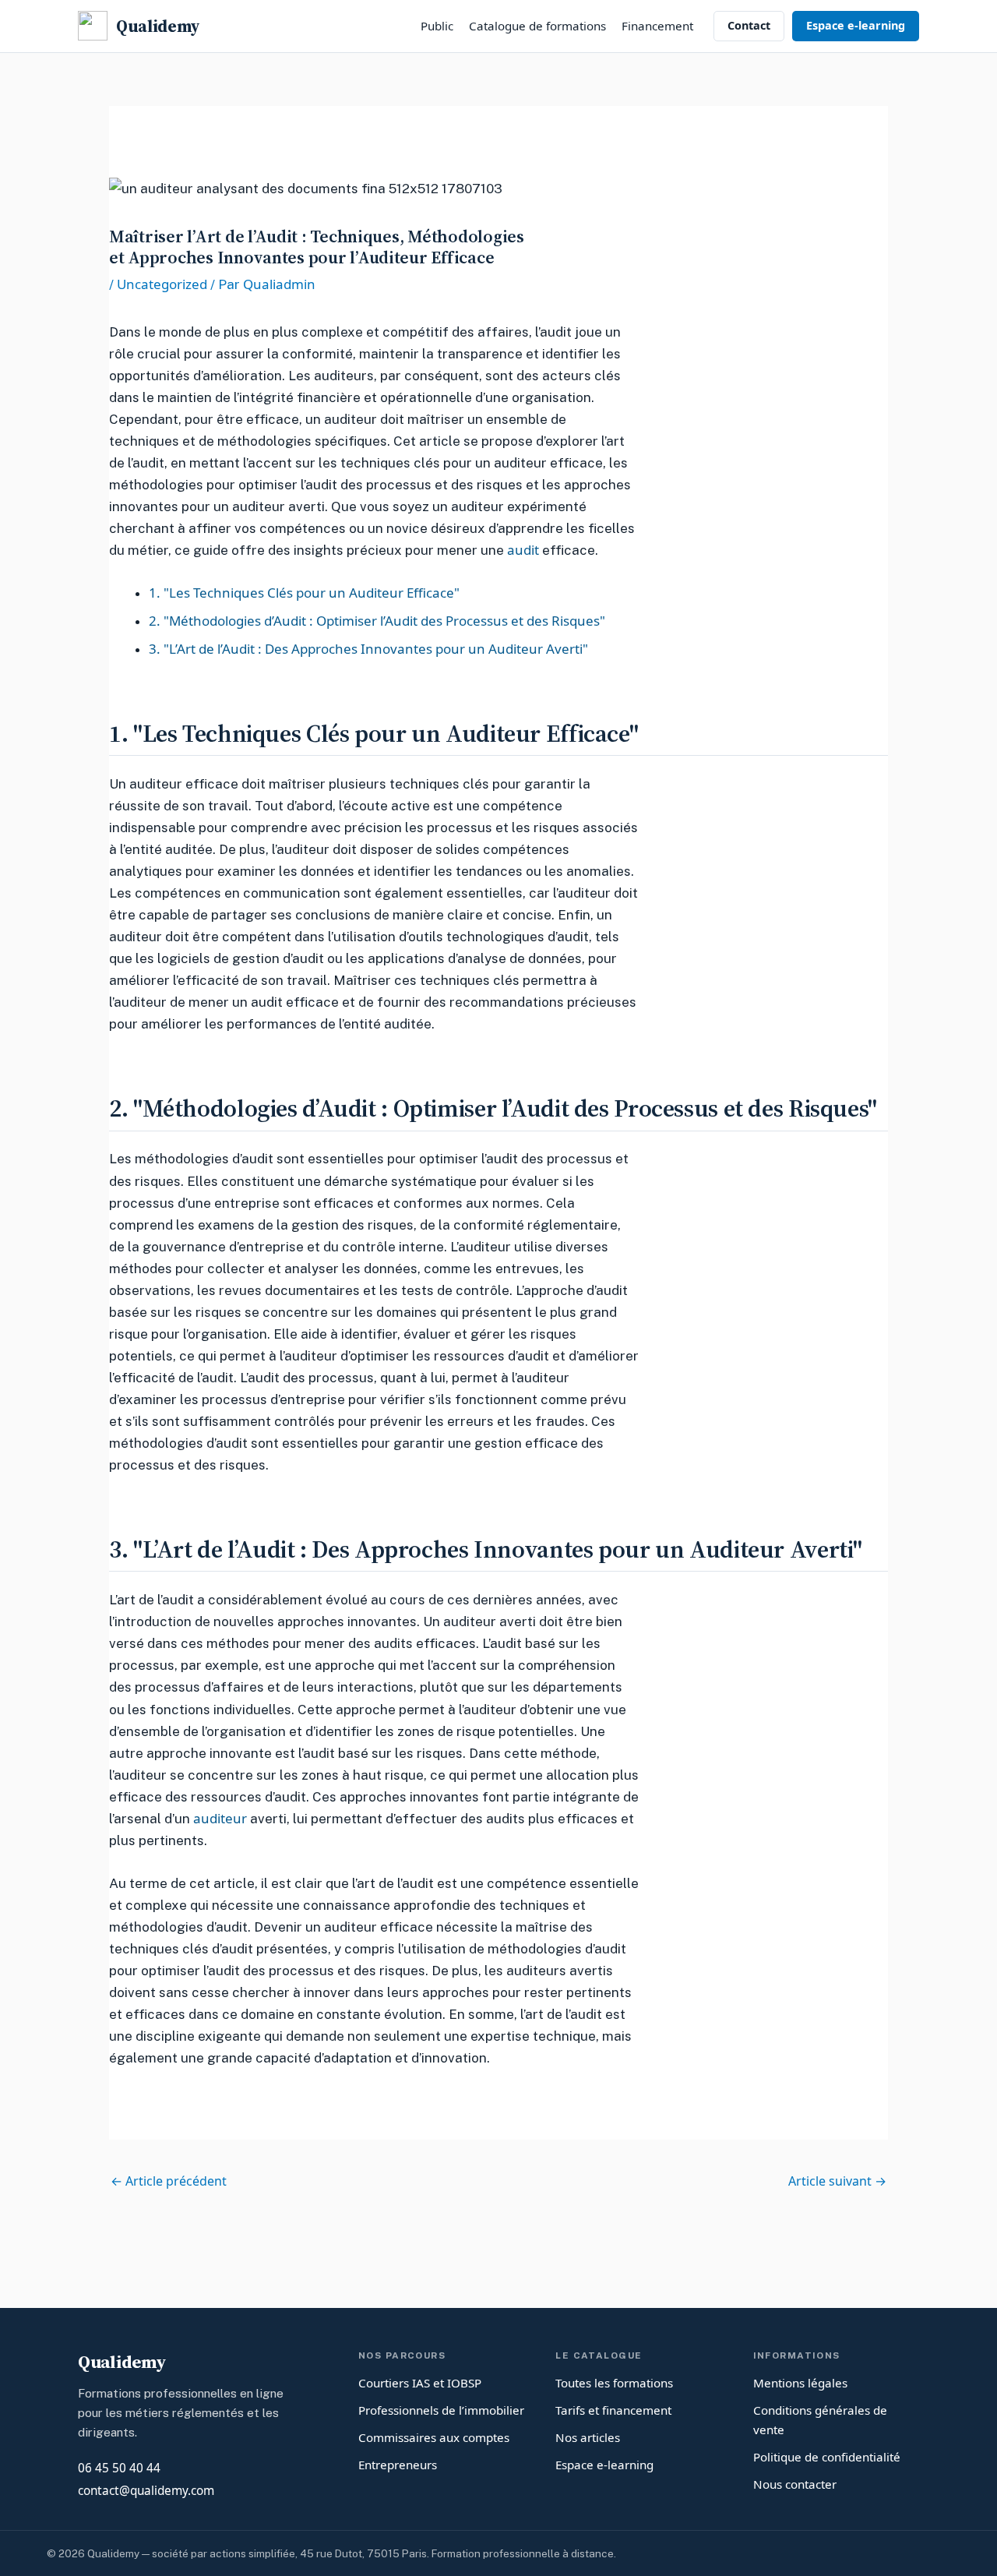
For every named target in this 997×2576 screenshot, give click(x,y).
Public (437, 26)
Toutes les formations (614, 2383)
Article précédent (169, 2181)
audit (523, 550)
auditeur (220, 1818)
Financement (657, 26)
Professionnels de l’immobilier (441, 2410)
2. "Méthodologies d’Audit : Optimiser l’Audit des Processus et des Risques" (377, 621)
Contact (749, 25)
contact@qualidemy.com (146, 2491)
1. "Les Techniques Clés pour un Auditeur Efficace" (304, 593)
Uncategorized (162, 284)
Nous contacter (795, 2484)
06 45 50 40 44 (119, 2468)
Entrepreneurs (398, 2465)
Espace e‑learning (856, 25)
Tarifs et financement (613, 2410)
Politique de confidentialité (827, 2457)
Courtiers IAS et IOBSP (420, 2383)
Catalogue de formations (537, 26)
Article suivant (837, 2181)
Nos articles (588, 2437)
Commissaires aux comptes (434, 2437)
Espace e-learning (604, 2465)
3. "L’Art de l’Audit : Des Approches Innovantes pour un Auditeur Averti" (368, 649)
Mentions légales (800, 2383)
